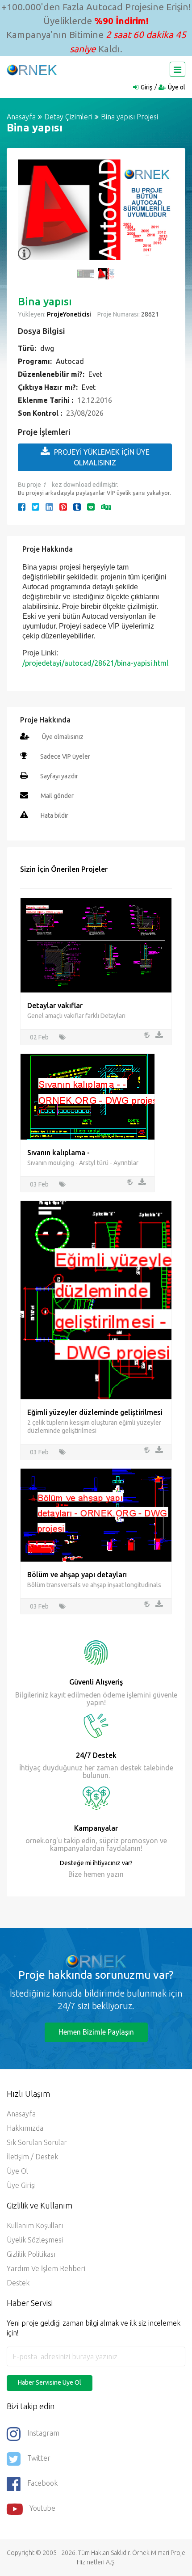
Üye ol (177, 87)
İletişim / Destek (32, 2157)
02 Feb (39, 1037)
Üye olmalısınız (63, 737)
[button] (29, 215)
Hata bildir (54, 815)
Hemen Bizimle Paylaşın (96, 2032)
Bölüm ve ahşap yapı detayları (77, 1575)
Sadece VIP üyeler (65, 756)
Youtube (42, 2508)
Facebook (42, 2483)
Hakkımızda (25, 2128)
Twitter (39, 2458)
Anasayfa (21, 117)
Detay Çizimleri (68, 117)
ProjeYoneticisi (69, 314)
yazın (114, 1874)
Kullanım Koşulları (35, 2225)
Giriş (146, 87)
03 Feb (39, 1184)
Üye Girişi (21, 2185)
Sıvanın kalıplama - (58, 1153)
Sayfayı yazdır (59, 776)
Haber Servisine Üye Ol (50, 2382)
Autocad (70, 361)
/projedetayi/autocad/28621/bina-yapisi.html (95, 663)
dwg (47, 348)
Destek (18, 2283)
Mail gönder (57, 796)
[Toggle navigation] (177, 69)
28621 (149, 314)
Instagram (43, 2433)
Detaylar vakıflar (55, 1005)
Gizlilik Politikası (31, 2254)
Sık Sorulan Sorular (37, 2142)
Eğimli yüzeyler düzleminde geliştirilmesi (95, 1412)
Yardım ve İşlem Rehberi (46, 2268)
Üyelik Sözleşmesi (35, 2240)
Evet (95, 374)
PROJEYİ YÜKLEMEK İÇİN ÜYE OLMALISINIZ (102, 457)
